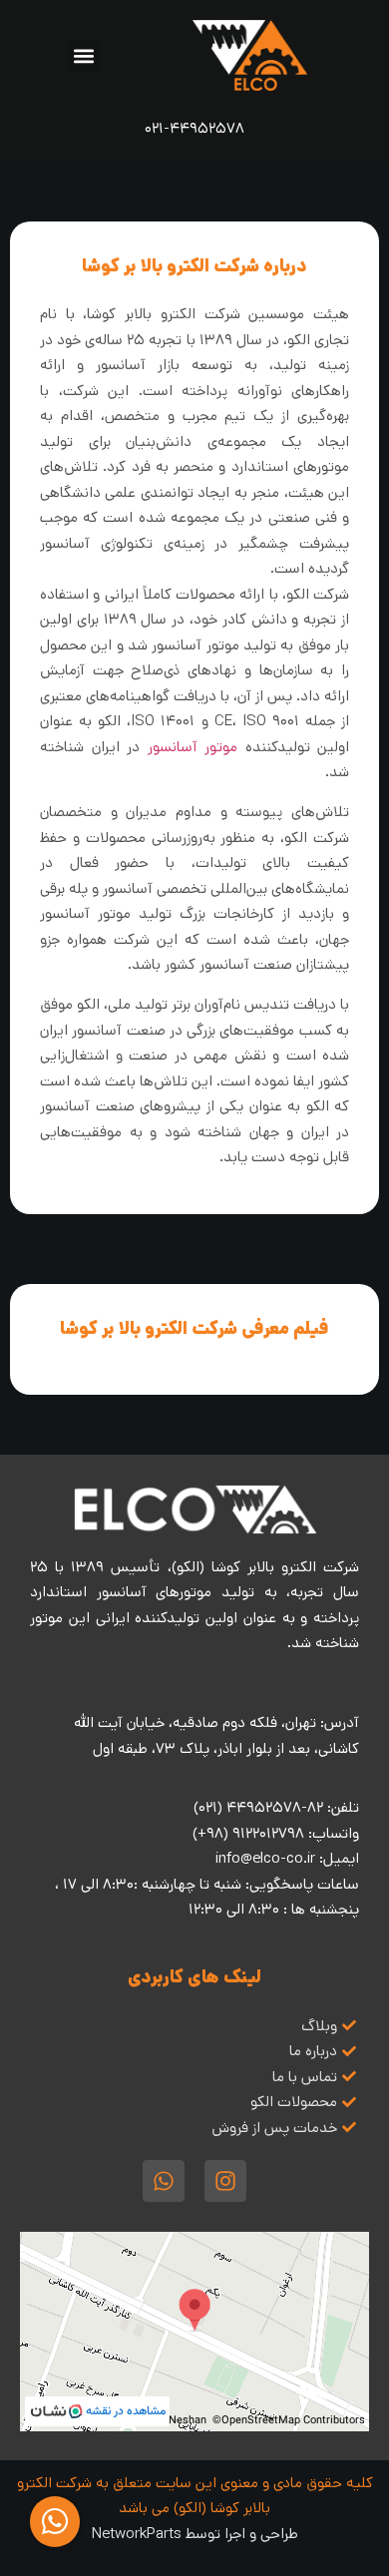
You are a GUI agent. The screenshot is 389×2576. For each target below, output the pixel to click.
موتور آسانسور (193, 747)
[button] (84, 55)
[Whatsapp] (164, 2181)
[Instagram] (225, 2181)
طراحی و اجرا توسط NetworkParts (195, 2534)
